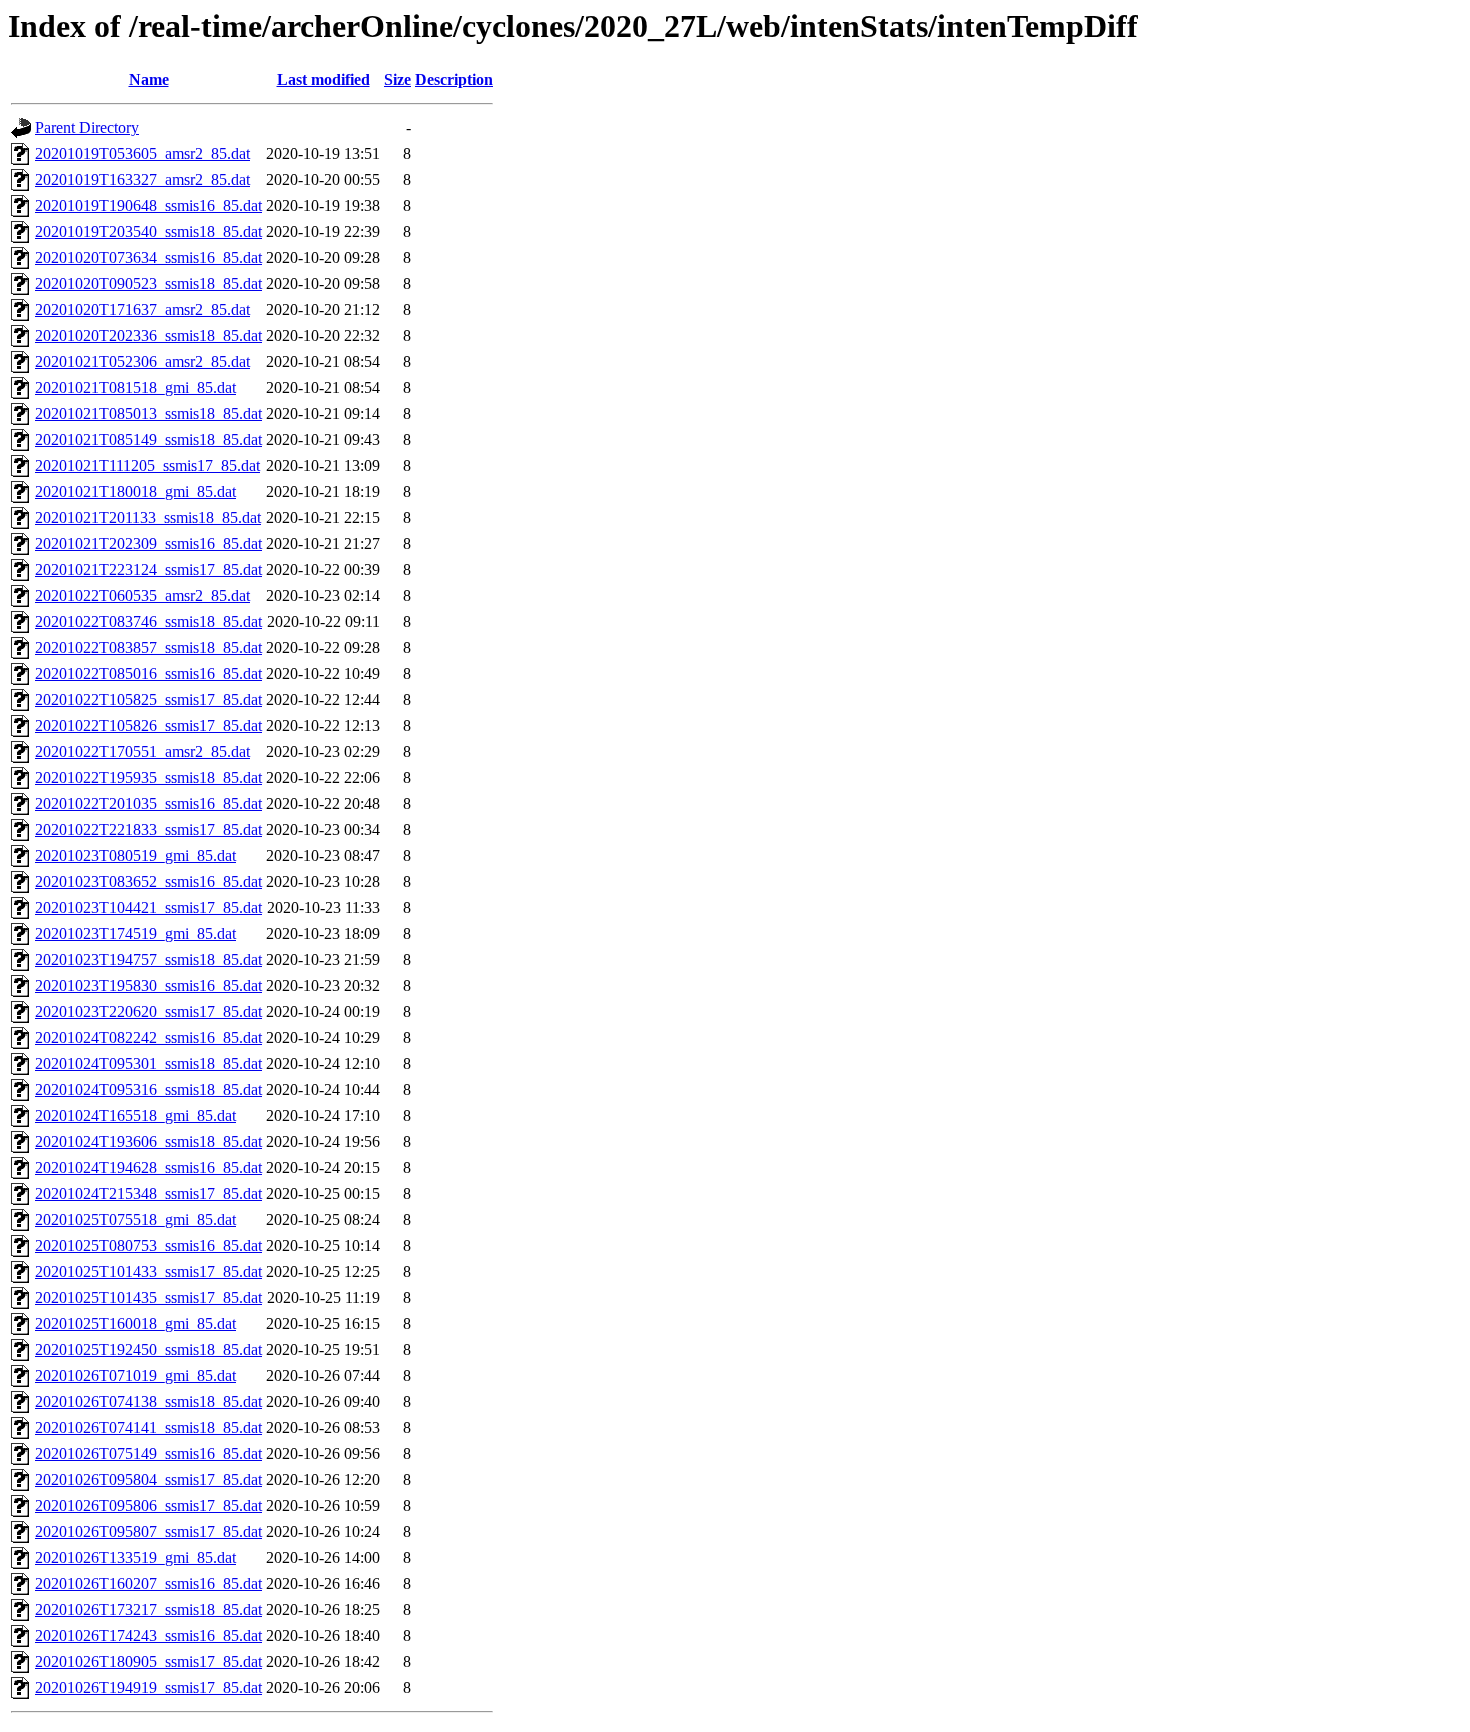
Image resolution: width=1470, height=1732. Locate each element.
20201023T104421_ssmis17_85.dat (148, 907)
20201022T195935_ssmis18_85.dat (148, 777)
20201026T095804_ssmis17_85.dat (148, 1479)
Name (149, 79)
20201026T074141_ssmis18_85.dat (148, 1427)
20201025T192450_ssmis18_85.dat (148, 1349)
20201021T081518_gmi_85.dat (135, 387)
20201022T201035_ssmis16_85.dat (148, 803)
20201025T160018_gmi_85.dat (135, 1323)
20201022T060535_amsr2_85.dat (142, 595)
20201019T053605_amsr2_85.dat (142, 153)
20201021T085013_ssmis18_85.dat (148, 413)
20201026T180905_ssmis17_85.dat (148, 1661)
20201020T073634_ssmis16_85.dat (148, 257)
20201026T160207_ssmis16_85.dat (148, 1583)
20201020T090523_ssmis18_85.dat (148, 283)
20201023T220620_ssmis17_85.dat (148, 1011)
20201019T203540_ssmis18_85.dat (148, 231)
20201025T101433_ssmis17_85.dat (148, 1271)
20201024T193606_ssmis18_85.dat (148, 1141)
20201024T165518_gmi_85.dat (135, 1115)
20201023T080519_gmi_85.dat (135, 855)
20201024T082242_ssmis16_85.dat (148, 1037)
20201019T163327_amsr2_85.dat (142, 179)
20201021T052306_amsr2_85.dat (142, 361)
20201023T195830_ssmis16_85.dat (148, 985)
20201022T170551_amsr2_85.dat (142, 751)
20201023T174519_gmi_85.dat (135, 933)
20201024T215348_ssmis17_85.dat (148, 1193)
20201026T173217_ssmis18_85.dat (148, 1609)
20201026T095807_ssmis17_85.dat (148, 1531)
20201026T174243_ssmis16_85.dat (148, 1635)
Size (397, 79)
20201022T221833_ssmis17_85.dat (148, 829)
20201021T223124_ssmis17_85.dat (148, 569)
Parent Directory (87, 127)
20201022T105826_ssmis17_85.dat (148, 725)
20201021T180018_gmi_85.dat (135, 491)
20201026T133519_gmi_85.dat (135, 1557)
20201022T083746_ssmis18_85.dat (148, 621)
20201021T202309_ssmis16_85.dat (148, 543)
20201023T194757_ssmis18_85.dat (148, 959)
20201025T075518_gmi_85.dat (135, 1219)
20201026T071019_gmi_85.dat (135, 1375)
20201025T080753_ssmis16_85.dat (148, 1245)
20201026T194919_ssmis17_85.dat (148, 1687)
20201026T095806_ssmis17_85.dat (148, 1505)
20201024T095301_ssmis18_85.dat (148, 1063)
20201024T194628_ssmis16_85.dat (148, 1167)
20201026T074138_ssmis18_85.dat (148, 1401)
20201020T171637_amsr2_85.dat (142, 309)
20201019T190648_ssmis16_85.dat (148, 205)
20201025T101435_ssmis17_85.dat (148, 1297)
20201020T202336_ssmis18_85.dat (148, 335)
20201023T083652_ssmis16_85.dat (148, 881)
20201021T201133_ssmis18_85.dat (148, 517)
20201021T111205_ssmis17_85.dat (147, 465)
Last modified (323, 79)
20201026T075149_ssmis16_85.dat (148, 1453)
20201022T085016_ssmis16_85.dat (148, 673)
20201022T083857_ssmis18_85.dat (148, 647)
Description (454, 79)
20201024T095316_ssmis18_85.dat (148, 1089)
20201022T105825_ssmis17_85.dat (148, 699)
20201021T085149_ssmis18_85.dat (148, 439)
